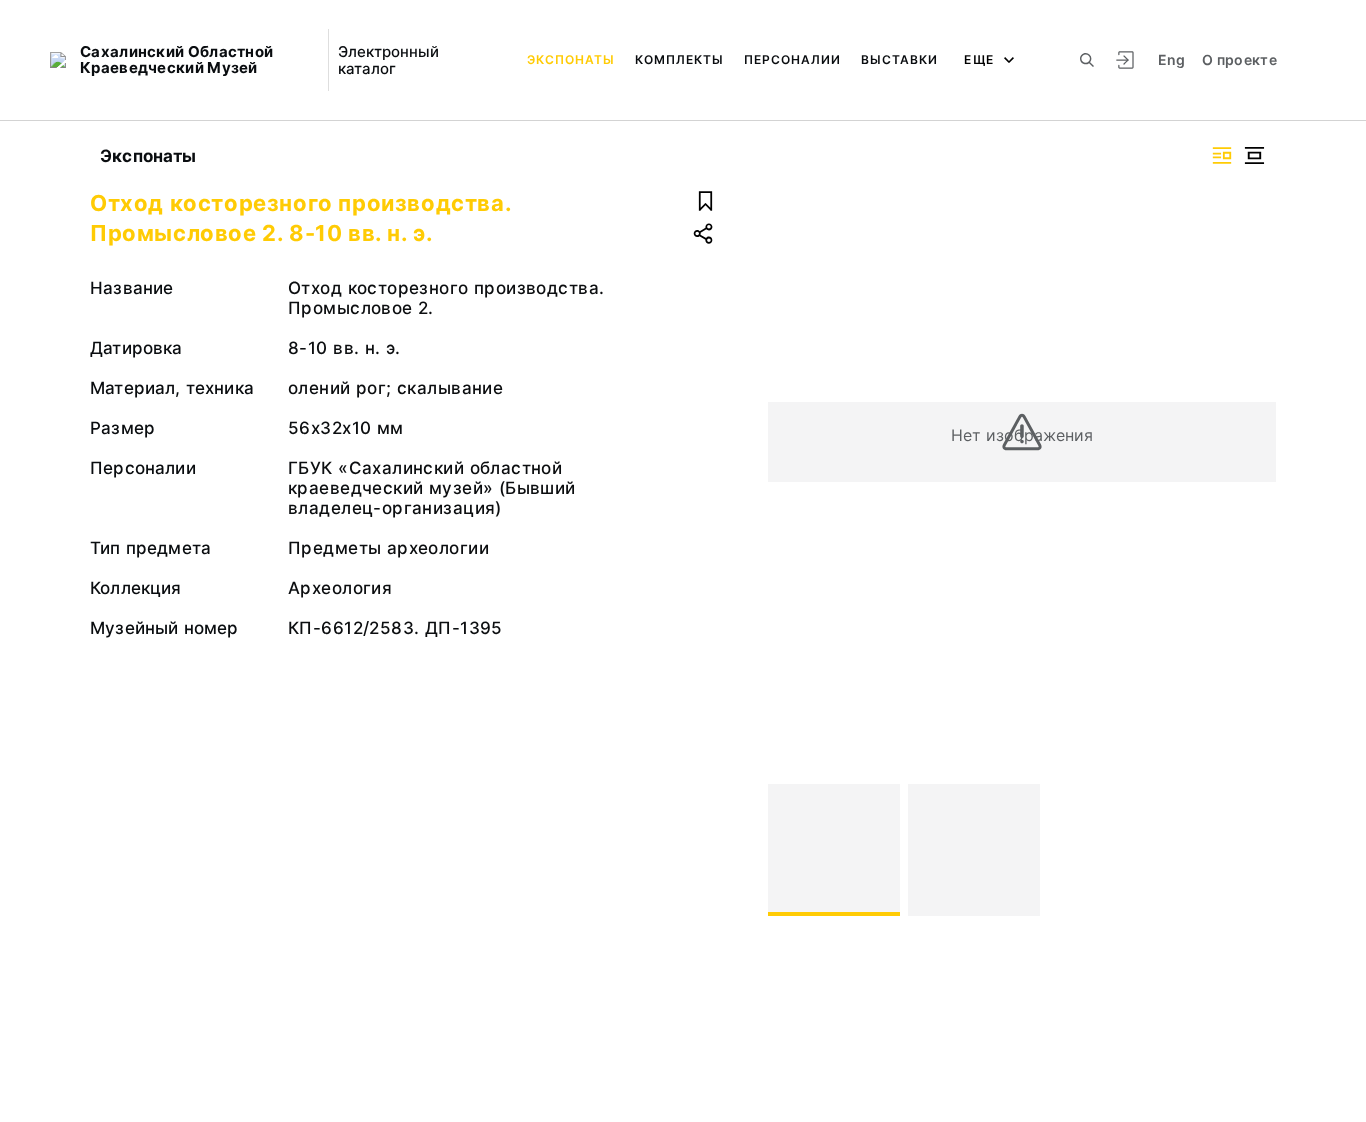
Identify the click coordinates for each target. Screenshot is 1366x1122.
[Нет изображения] (834, 850)
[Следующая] (1252, 850)
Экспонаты (571, 59)
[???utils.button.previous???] (792, 850)
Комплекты (679, 59)
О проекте (1239, 59)
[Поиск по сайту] (1087, 60)
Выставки (899, 59)
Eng (1172, 59)
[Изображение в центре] (1254, 155)
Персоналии (792, 59)
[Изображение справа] (1222, 155)
